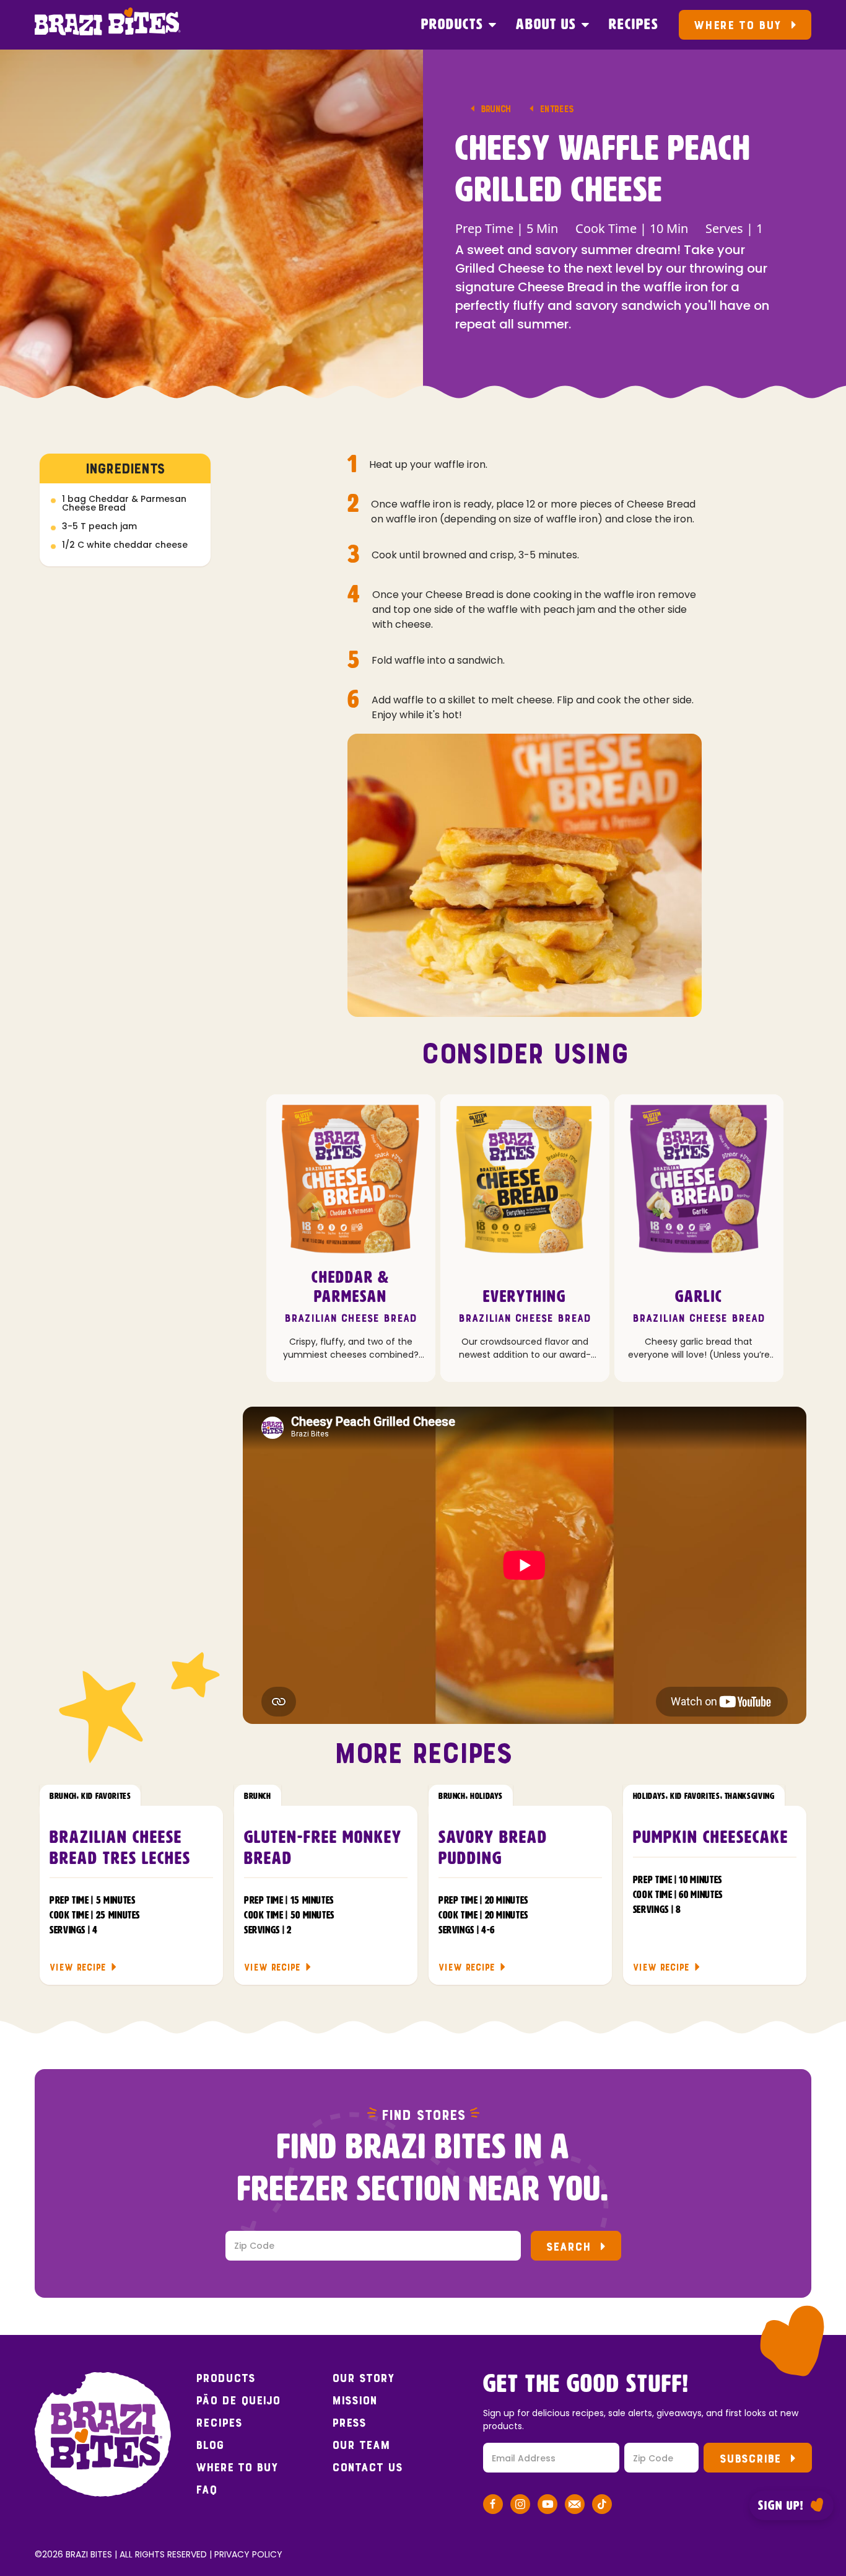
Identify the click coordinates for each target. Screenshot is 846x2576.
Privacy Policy (248, 2554)
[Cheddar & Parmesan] (351, 1179)
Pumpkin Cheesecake (711, 1838)
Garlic (699, 1297)
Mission (355, 2401)
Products (452, 25)
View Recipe (78, 1967)
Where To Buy (737, 25)
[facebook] (493, 2506)
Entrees (556, 109)
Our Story (363, 2378)
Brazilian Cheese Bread (351, 1318)
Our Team (361, 2445)
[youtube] (547, 2506)
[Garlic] (699, 1179)
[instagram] (520, 2506)
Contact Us (367, 2468)
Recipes (634, 25)
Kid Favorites (106, 1796)
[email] (575, 2506)
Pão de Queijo (238, 2401)
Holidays (486, 1796)
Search (568, 2247)
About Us (546, 25)
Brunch (496, 109)
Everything (525, 1297)
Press (349, 2423)
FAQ (206, 2490)
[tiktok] (602, 2506)
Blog (210, 2445)
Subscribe (750, 2459)
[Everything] (525, 1179)
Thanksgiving (750, 1796)
